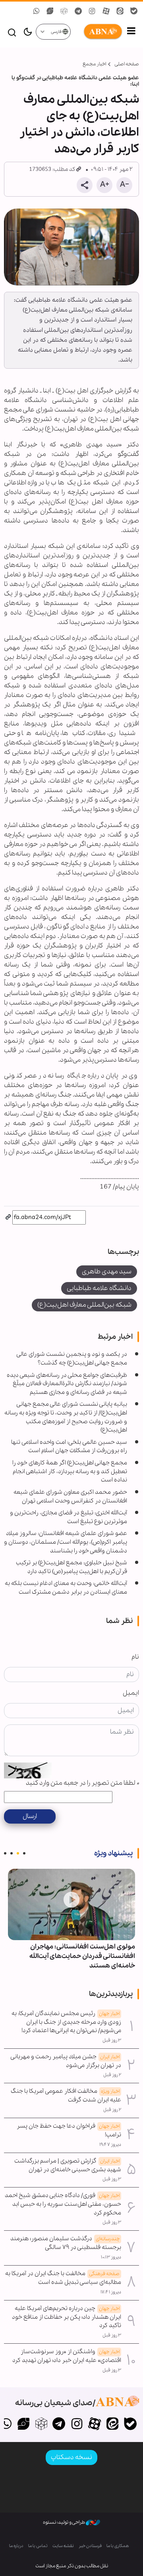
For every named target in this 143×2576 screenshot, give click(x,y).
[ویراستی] (24, 2425)
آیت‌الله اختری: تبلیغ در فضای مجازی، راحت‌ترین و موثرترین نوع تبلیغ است (69, 1517)
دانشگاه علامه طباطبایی (99, 1288)
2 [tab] (18, 1853)
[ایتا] (112, 2425)
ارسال (30, 1816)
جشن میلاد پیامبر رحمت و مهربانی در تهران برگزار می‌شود (66, 2061)
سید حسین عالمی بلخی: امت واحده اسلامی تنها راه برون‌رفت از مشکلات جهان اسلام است (69, 1447)
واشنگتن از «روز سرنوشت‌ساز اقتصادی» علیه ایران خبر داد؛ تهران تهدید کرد (67, 2356)
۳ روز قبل (112, 2040)
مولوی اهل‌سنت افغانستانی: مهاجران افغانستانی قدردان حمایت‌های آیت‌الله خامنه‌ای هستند (82, 1956)
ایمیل (131, 1693)
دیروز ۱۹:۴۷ (110, 2145)
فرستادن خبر (90, 2546)
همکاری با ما (118, 2546)
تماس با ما (38, 2546)
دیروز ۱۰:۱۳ (111, 2257)
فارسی (57, 32)
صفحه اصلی (127, 64)
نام (135, 1657)
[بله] (130, 2425)
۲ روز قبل (112, 2075)
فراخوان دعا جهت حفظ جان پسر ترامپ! (69, 2130)
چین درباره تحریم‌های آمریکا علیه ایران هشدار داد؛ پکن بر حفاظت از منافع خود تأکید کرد (67, 2317)
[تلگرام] (59, 2425)
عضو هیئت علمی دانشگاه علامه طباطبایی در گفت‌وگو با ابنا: (75, 81)
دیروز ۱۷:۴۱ (111, 2292)
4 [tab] (5, 1853)
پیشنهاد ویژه (113, 1853)
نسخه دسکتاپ (71, 2457)
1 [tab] (24, 1853)
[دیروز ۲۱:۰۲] (71, 1904)
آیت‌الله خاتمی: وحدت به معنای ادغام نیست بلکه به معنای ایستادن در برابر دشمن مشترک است (66, 1588)
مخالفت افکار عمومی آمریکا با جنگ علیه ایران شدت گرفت (66, 2096)
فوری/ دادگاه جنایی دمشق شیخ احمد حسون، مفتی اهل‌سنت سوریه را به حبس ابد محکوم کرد (63, 2204)
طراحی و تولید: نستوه (64, 2522)
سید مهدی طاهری (107, 1272)
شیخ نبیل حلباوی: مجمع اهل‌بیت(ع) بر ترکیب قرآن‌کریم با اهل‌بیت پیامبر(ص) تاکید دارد (71, 1567)
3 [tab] (12, 1853)
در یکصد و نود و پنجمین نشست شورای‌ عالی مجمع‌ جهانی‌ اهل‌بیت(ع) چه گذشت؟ (72, 1359)
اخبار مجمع (94, 64)
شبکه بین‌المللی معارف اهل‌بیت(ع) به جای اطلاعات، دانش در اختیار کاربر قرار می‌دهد (79, 124)
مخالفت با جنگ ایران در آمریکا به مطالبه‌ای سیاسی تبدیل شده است (63, 2278)
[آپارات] (95, 2425)
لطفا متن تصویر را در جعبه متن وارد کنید (82, 1783)
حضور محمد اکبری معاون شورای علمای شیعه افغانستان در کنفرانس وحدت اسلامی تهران (70, 1497)
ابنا (97, 32)
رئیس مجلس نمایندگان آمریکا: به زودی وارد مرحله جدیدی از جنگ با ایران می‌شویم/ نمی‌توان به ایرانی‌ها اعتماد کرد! (66, 2022)
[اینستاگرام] (77, 2425)
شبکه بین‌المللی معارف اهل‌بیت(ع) (84, 1305)
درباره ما (16, 2546)
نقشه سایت (63, 2546)
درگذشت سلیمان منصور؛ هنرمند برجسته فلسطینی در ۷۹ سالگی (66, 2243)
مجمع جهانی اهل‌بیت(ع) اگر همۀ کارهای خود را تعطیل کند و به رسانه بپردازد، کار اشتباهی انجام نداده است (70, 1471)
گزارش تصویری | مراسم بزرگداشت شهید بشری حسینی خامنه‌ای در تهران (68, 2165)
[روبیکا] (41, 2425)
